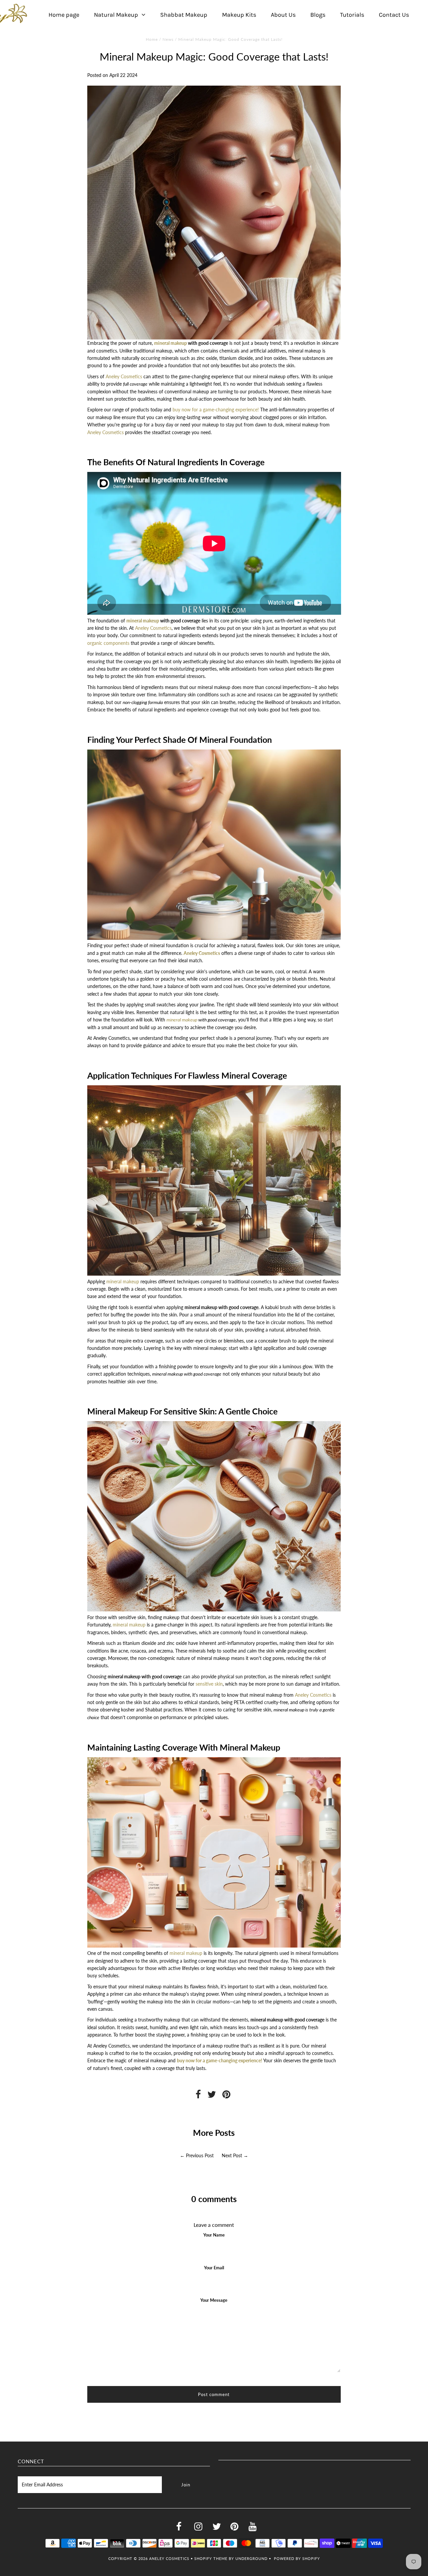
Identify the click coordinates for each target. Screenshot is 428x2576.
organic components (108, 643)
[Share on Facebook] (198, 2096)
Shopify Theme (211, 2558)
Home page (64, 15)
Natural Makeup (116, 15)
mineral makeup (171, 343)
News (168, 39)
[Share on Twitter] (212, 2096)
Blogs (318, 15)
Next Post (232, 2155)
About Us (283, 15)
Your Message (214, 2300)
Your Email (214, 2268)
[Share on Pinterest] (226, 2096)
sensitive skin (209, 1684)
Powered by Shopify (297, 2558)
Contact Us (394, 15)
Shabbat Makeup (184, 15)
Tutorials (352, 15)
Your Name (214, 2235)
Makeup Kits (239, 15)
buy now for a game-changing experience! (216, 410)
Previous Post (200, 2155)
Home (152, 39)
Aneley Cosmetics (124, 376)
